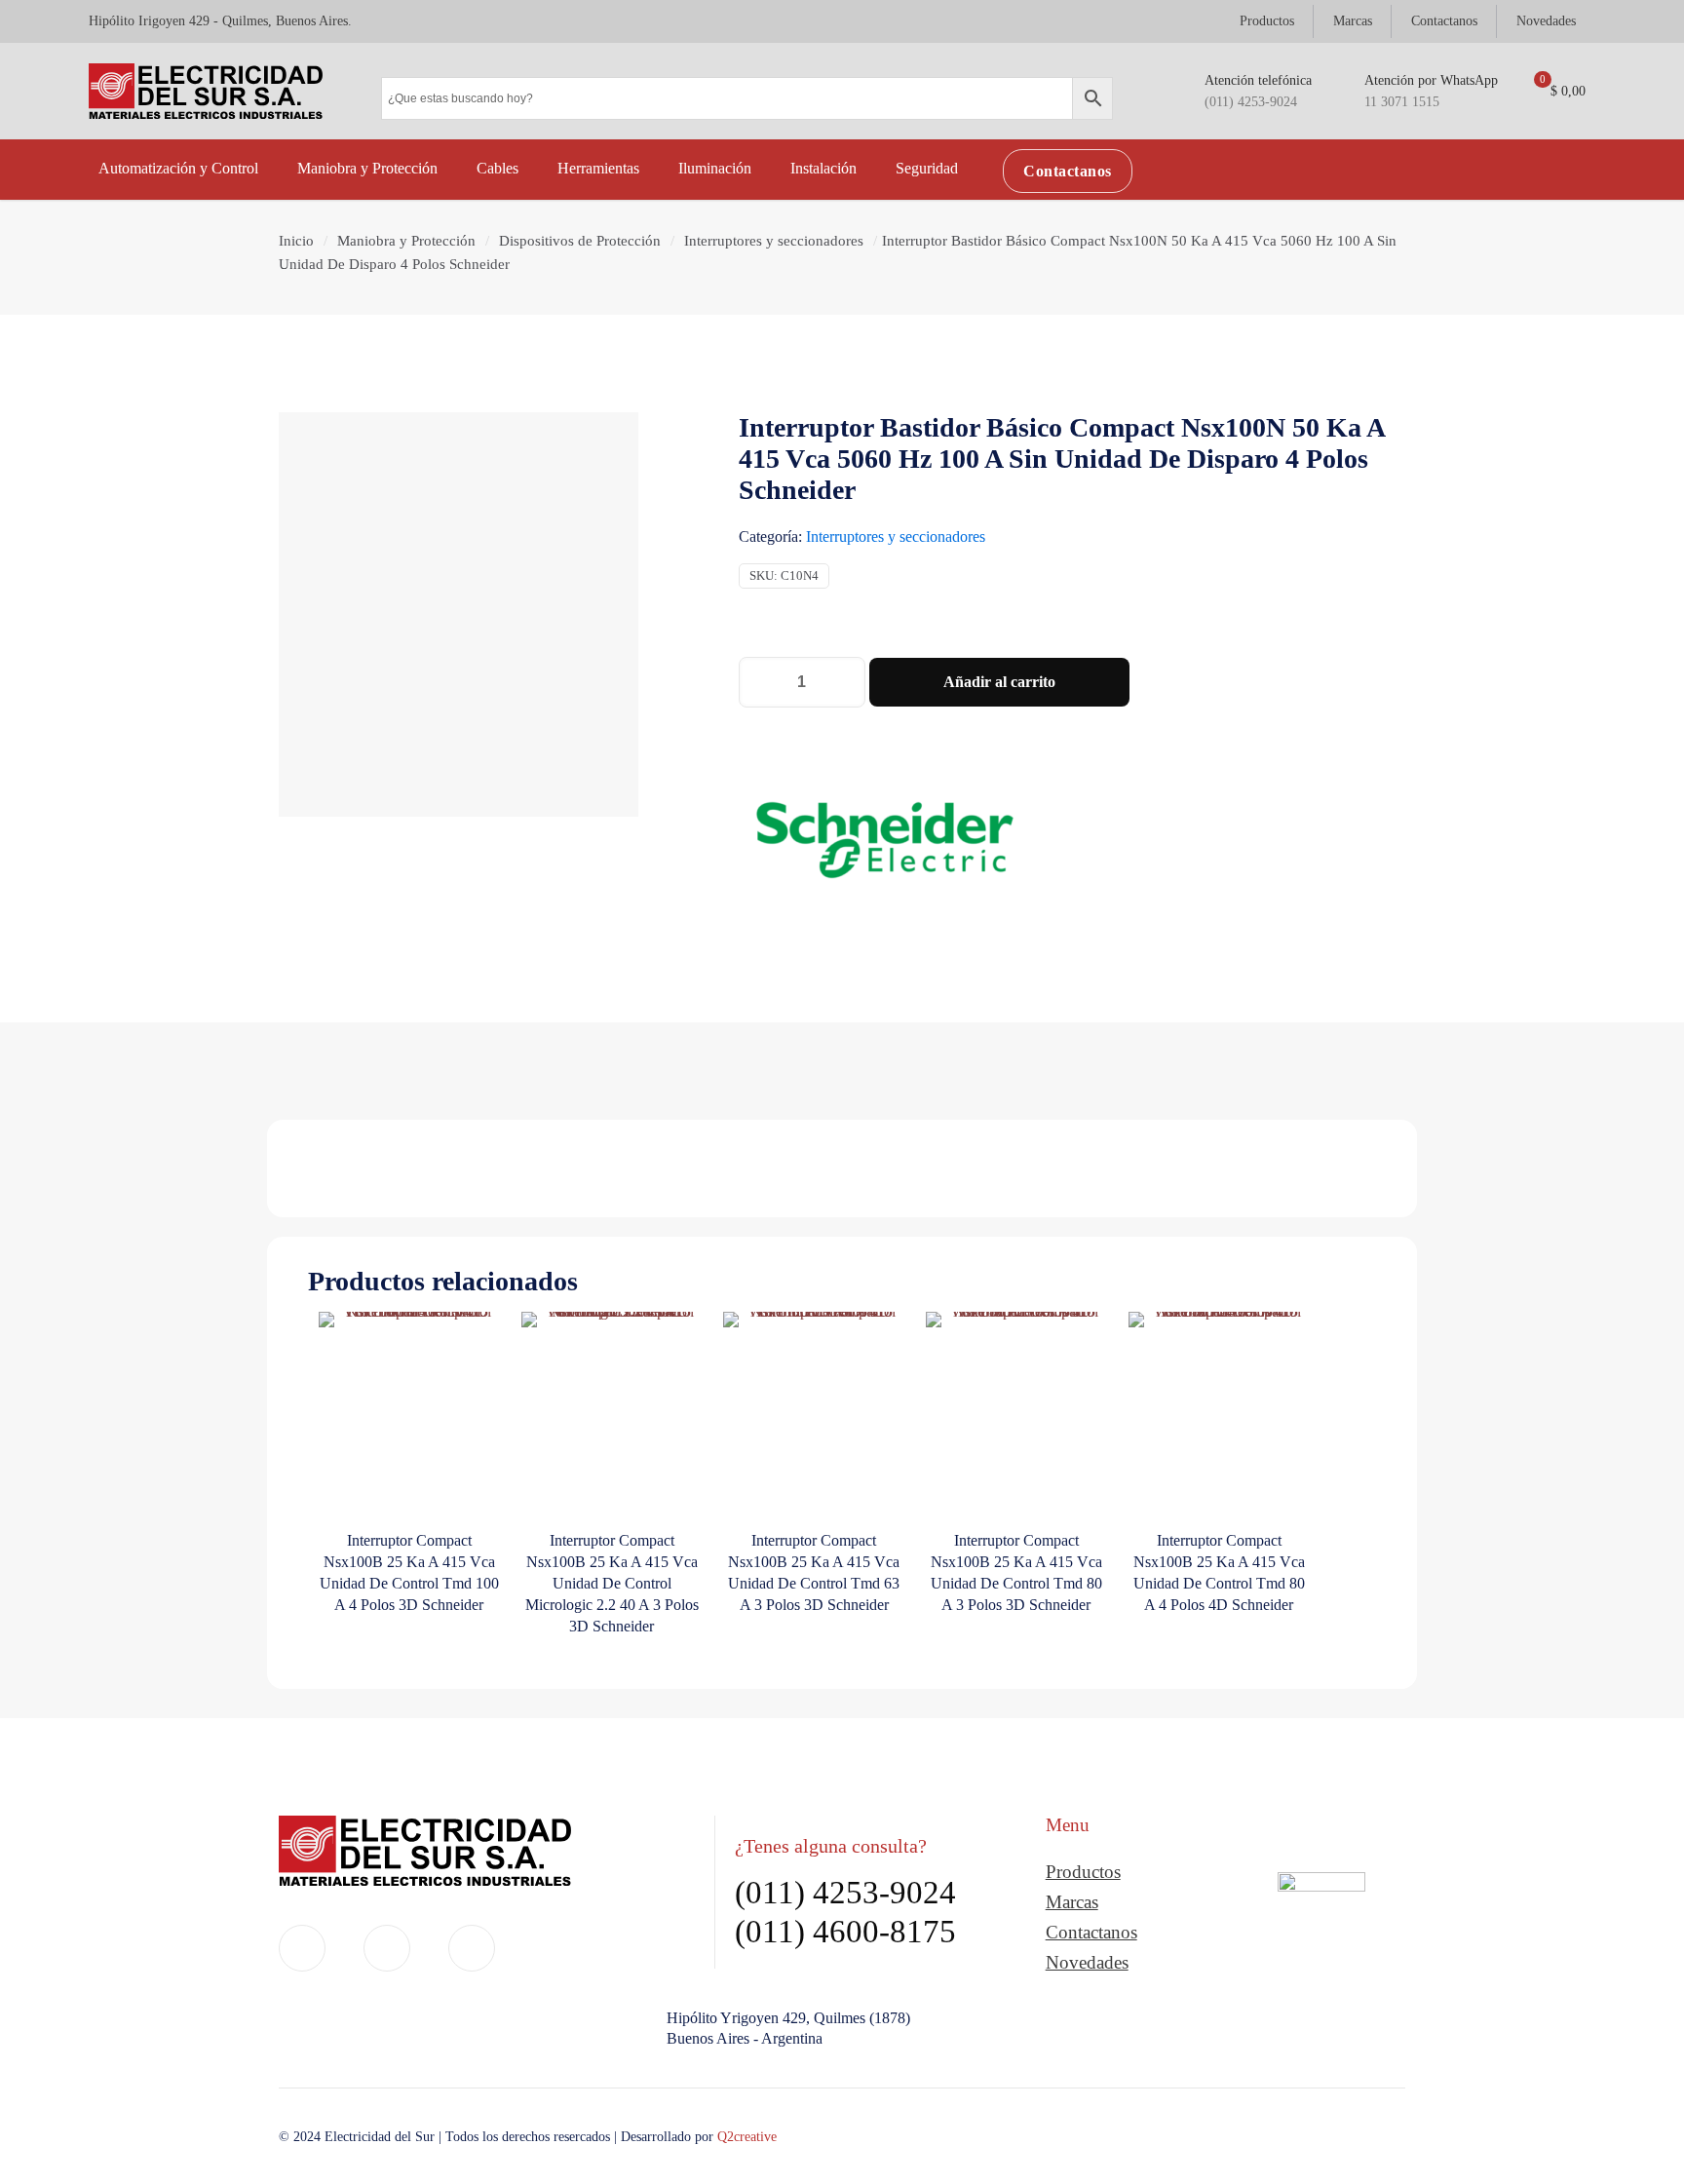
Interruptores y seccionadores (774, 241)
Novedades (1087, 1962)
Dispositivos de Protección (580, 241)
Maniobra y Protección (406, 241)
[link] (1321, 1932)
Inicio (296, 241)
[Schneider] (885, 843)
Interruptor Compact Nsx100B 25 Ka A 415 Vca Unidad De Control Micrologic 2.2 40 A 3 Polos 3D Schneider (612, 1583)
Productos (1083, 1872)
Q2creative (747, 2137)
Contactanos (1091, 1932)
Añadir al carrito (999, 682)
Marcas (1072, 1902)
